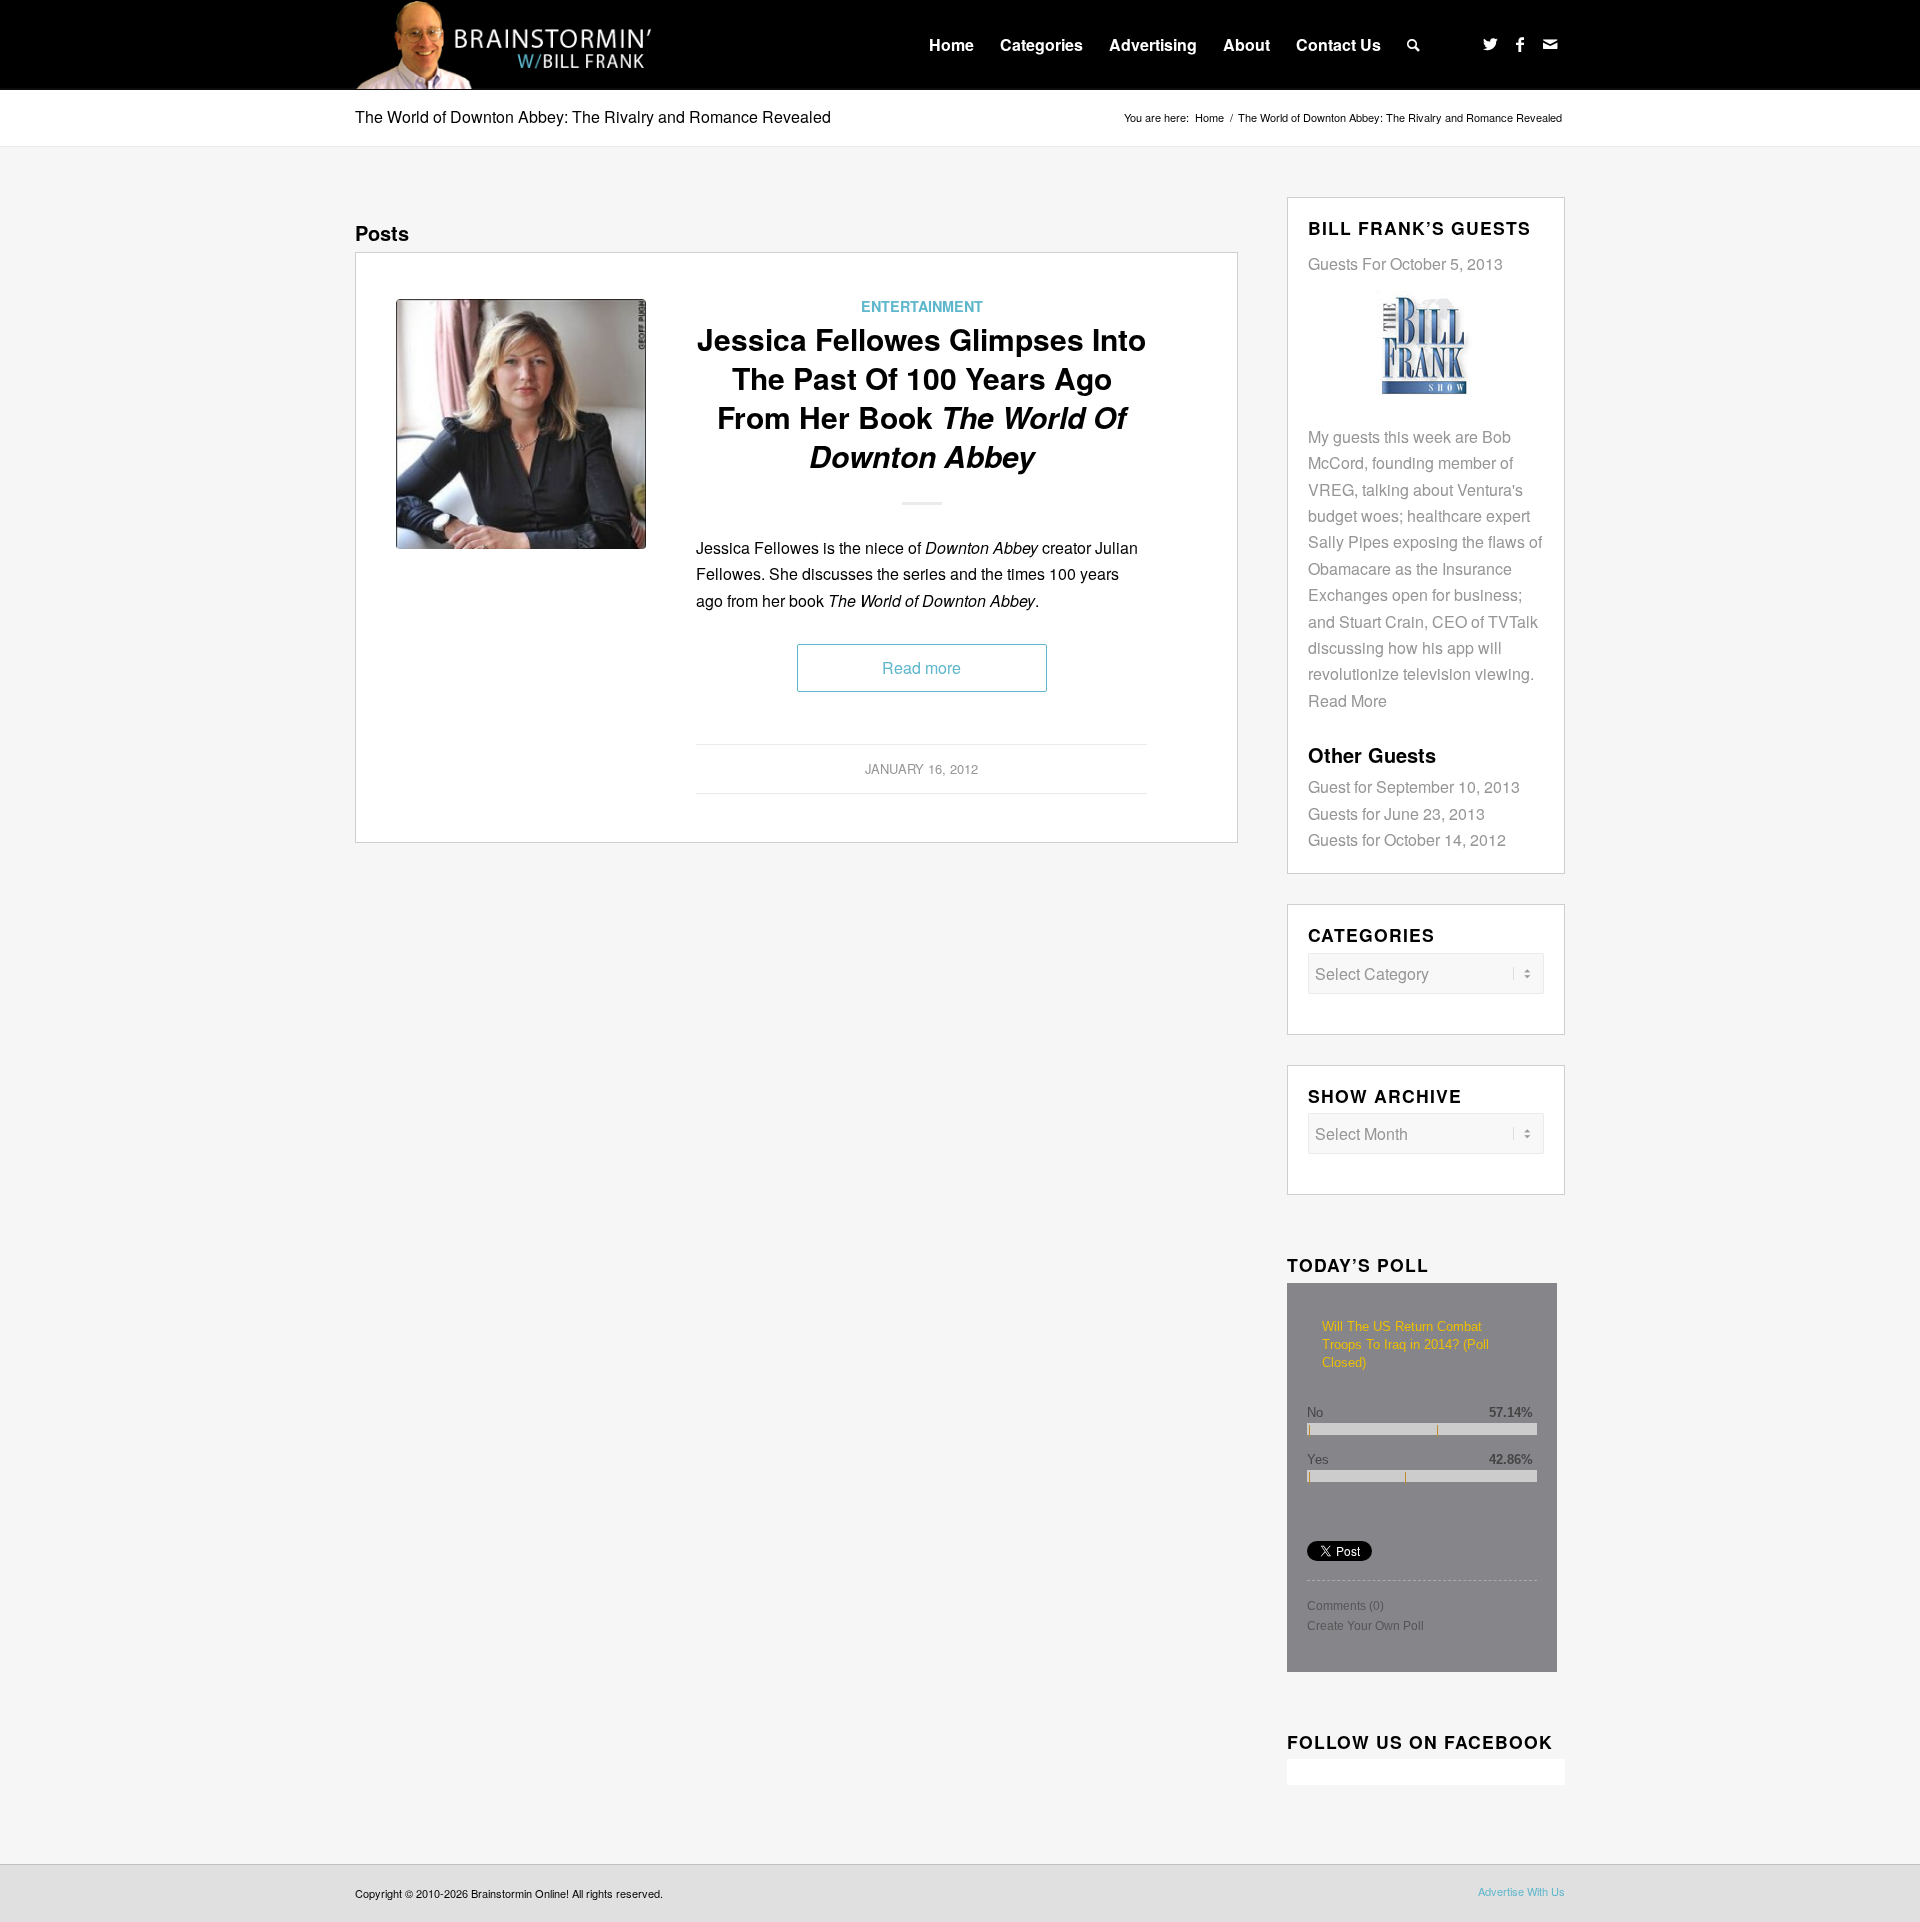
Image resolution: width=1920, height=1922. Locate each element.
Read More (1347, 700)
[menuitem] (951, 45)
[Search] (1413, 45)
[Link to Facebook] (1520, 44)
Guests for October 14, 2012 (1407, 839)
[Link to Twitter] (1490, 44)
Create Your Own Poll (1365, 1626)
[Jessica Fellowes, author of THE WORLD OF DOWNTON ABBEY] (521, 424)
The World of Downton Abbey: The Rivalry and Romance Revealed (593, 116)
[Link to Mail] (1550, 44)
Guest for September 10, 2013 (1414, 786)
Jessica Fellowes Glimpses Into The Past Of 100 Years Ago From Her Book (921, 397)
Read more (921, 667)
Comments (1345, 1606)
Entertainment (922, 306)
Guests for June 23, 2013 (1396, 813)
